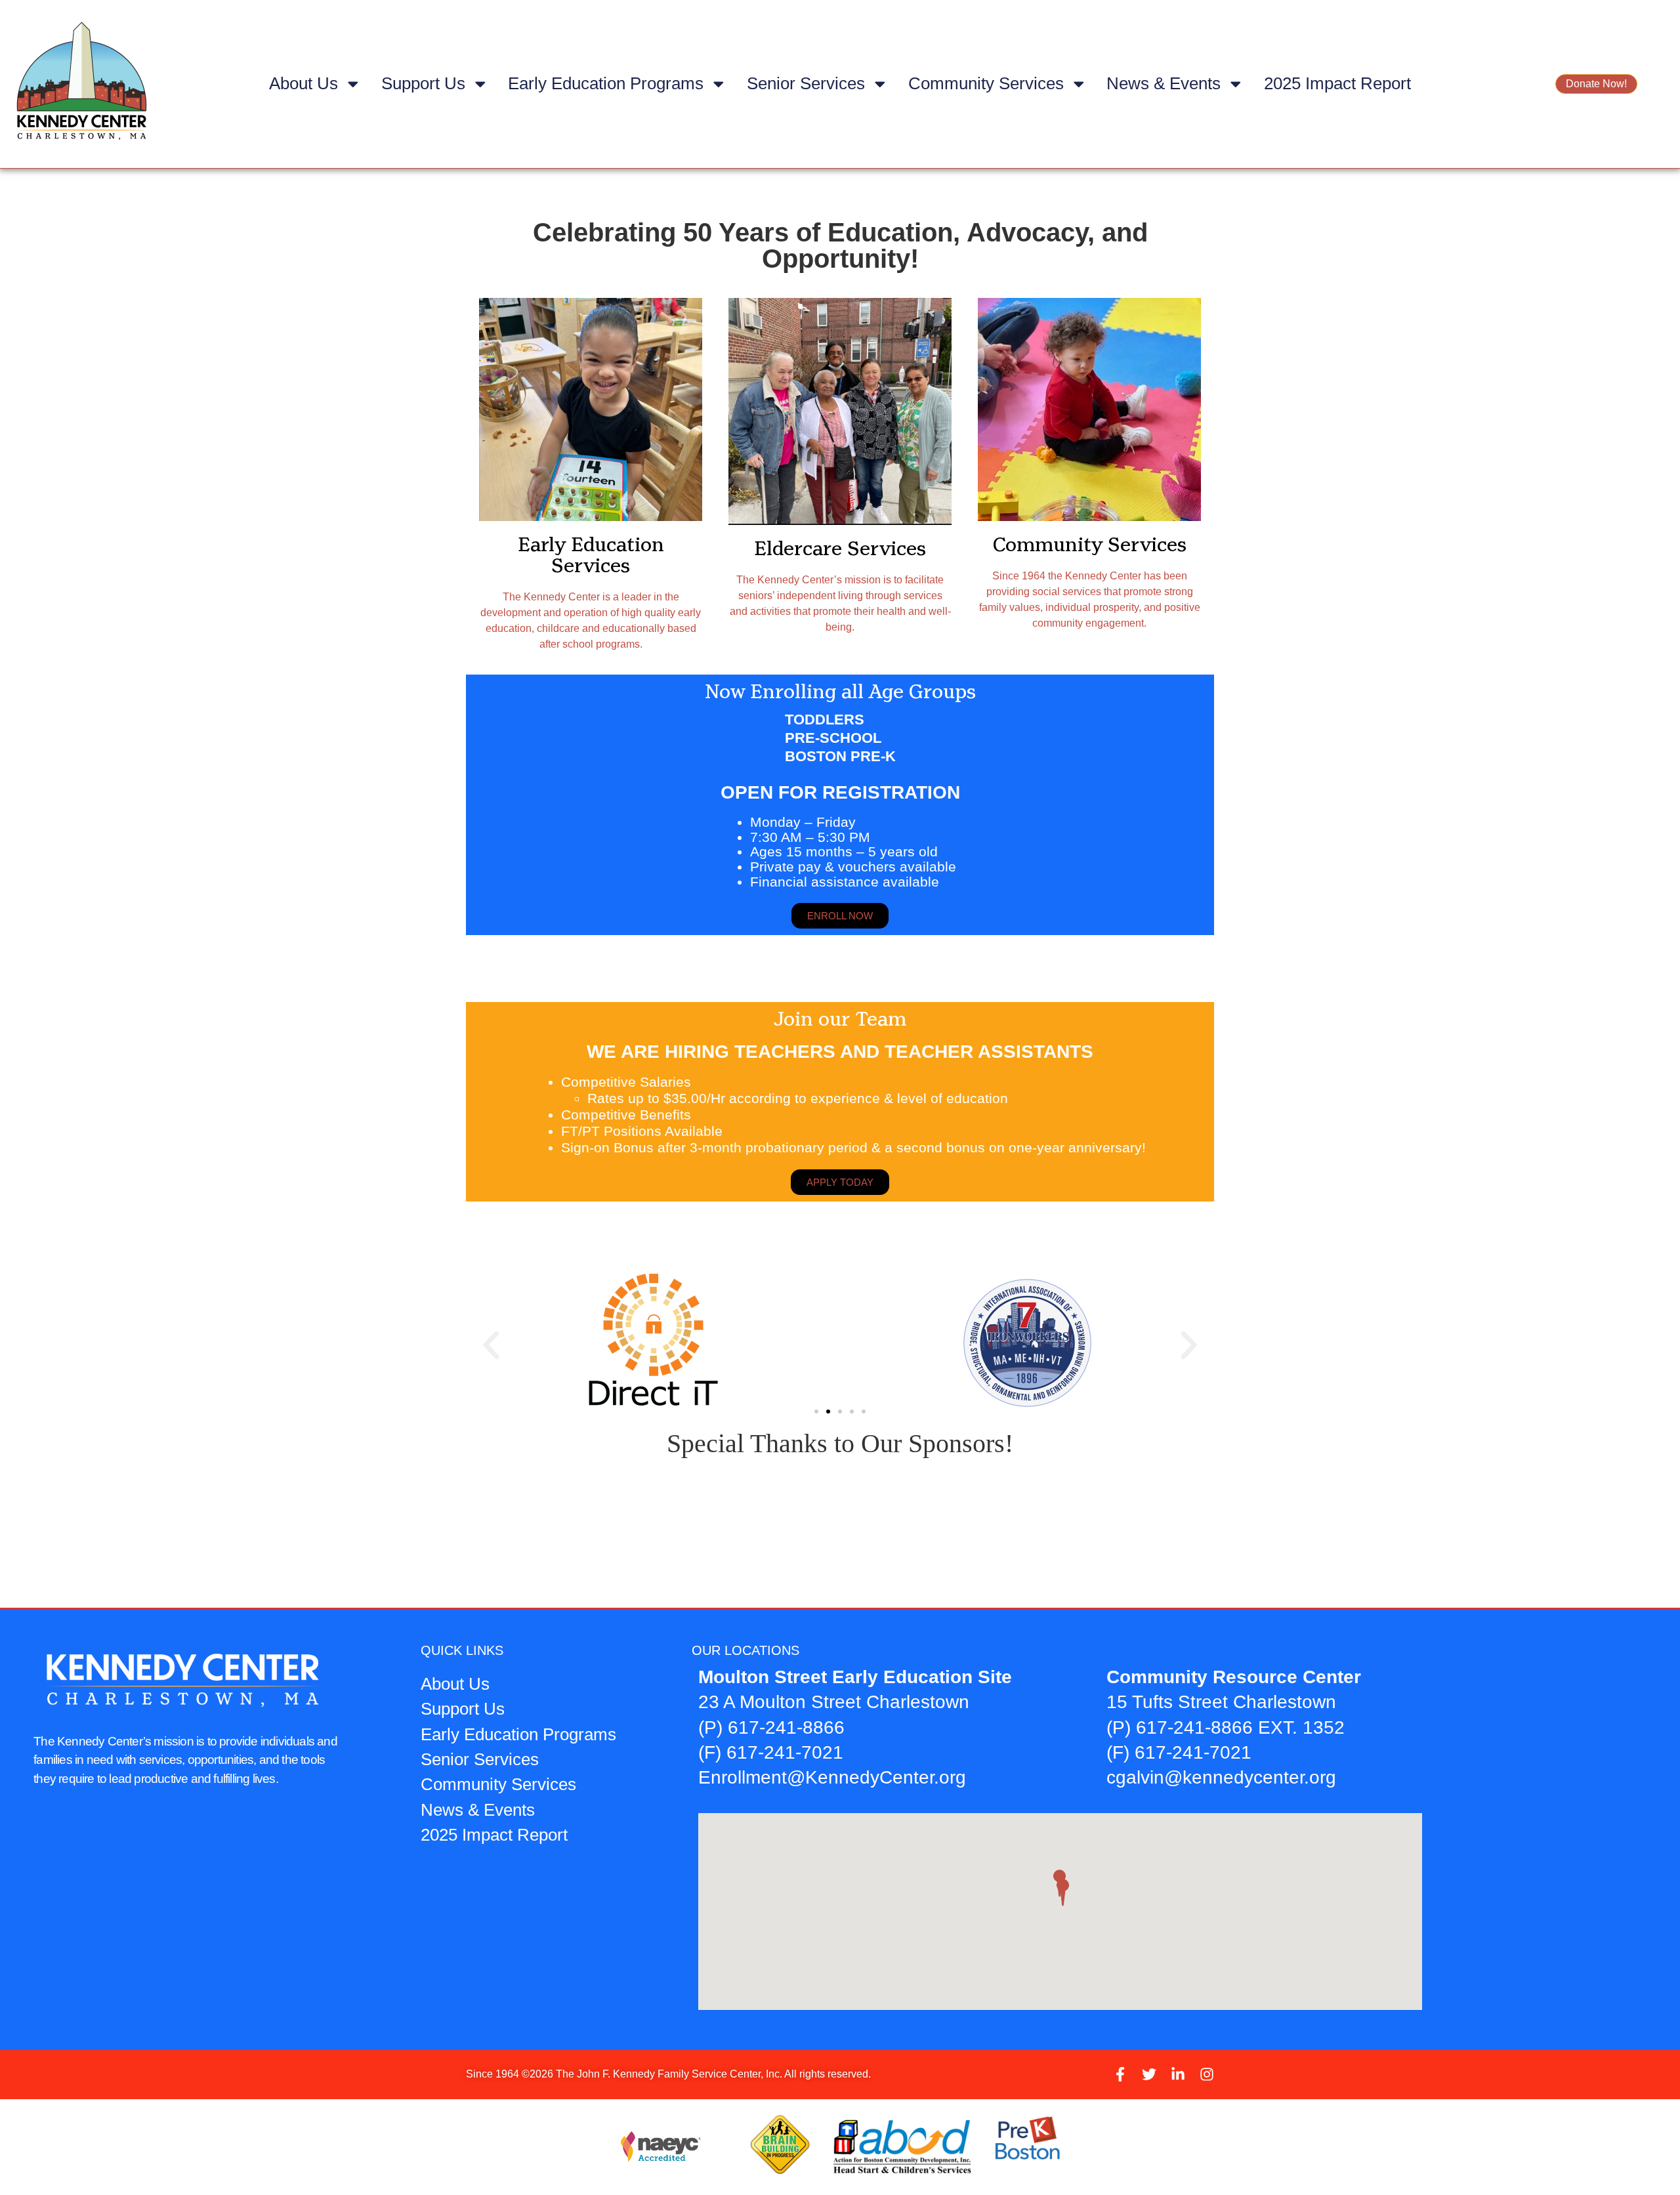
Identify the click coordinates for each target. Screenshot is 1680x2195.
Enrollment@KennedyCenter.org (832, 1777)
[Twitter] (1149, 2074)
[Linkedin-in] (1178, 2074)
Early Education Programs (606, 83)
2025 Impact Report (1337, 83)
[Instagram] (1207, 2074)
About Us (304, 83)
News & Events (1164, 83)
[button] (491, 1345)
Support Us (423, 83)
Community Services (986, 83)
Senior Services (806, 83)
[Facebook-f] (1120, 2074)
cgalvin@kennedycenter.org (1221, 1777)
